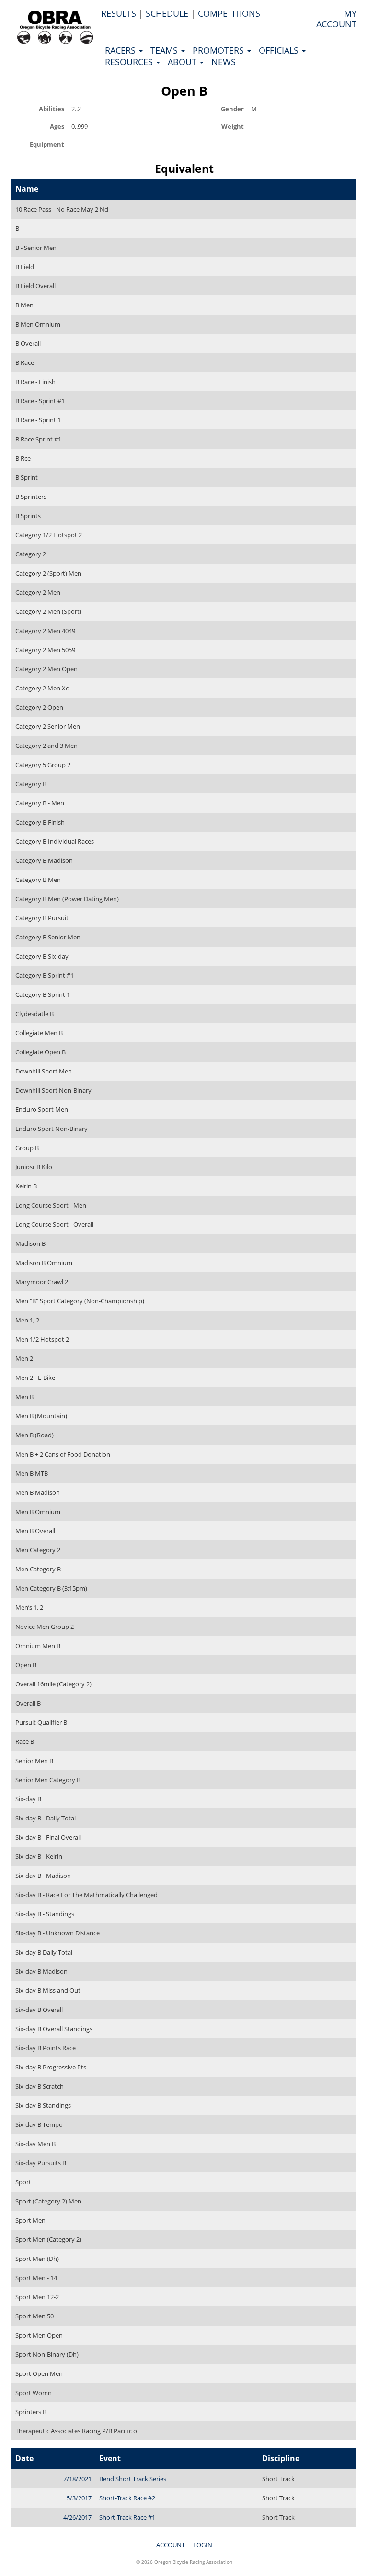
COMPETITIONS (229, 13)
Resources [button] (130, 62)
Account (171, 2545)
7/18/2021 (77, 2479)
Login (203, 2545)
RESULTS (119, 13)
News (224, 62)
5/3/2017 (79, 2498)
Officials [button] (280, 50)
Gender (232, 108)
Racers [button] (121, 50)
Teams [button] (165, 50)
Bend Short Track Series (133, 2479)
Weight (233, 126)
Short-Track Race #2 (127, 2498)
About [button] (183, 62)
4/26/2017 (77, 2517)
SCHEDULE (167, 13)
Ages (57, 126)
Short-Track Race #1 (127, 2517)
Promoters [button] (219, 50)
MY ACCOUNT (336, 19)
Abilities (52, 108)
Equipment (47, 144)
